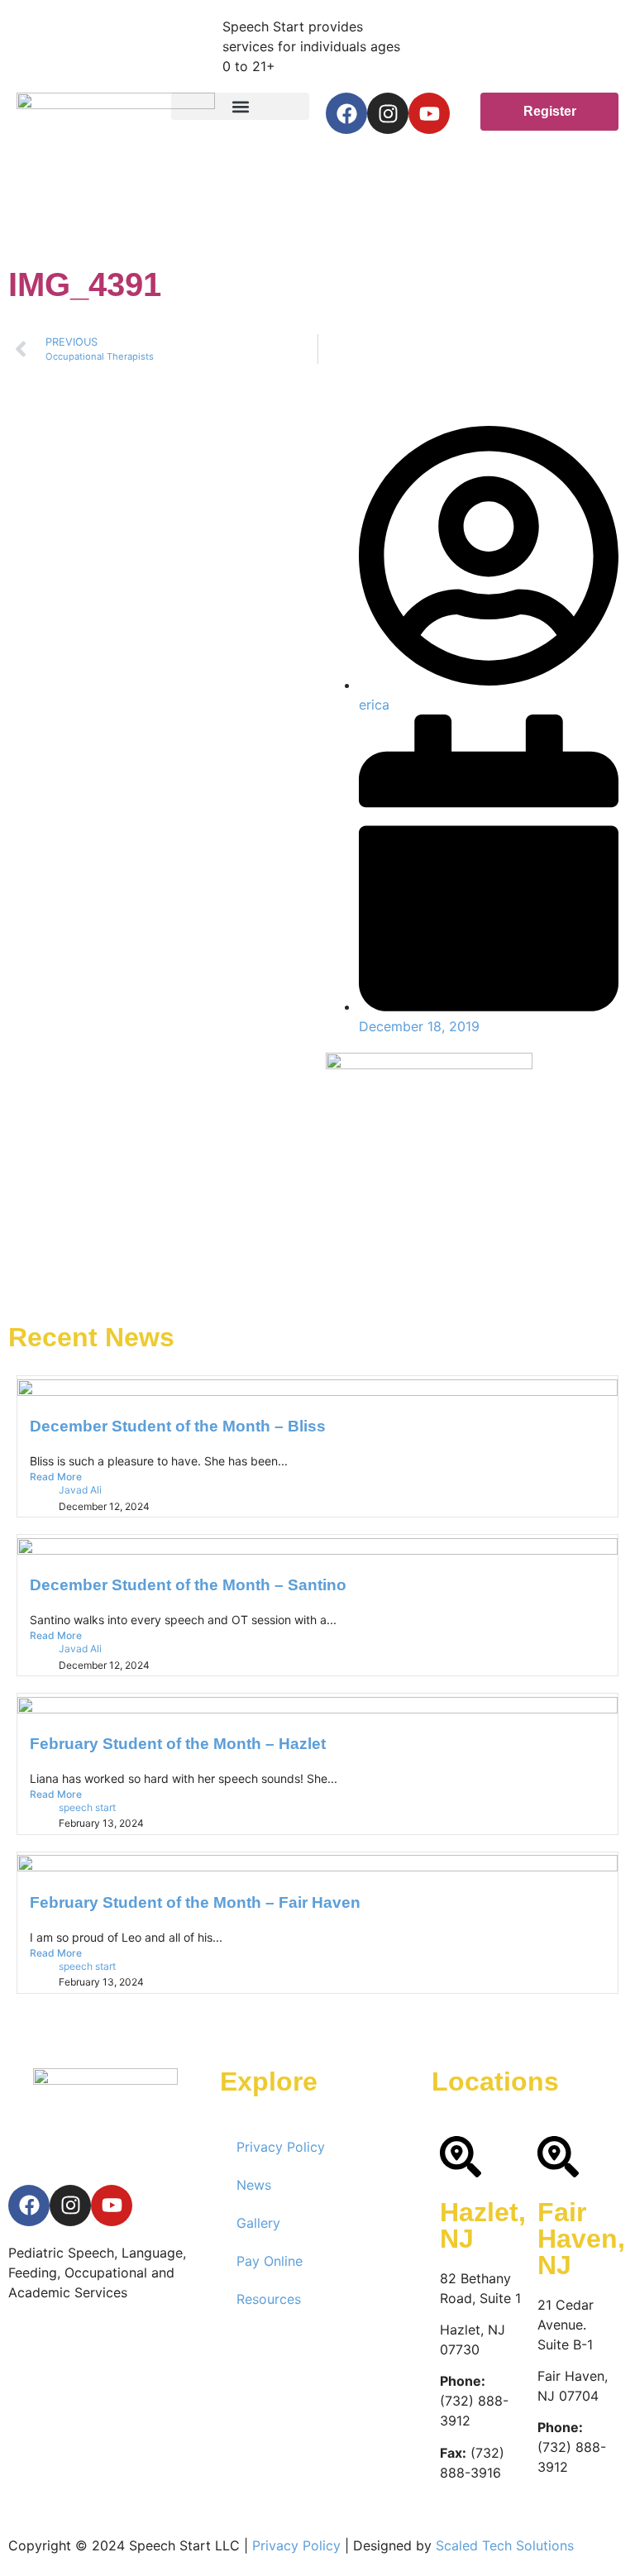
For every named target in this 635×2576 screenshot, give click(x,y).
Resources (269, 2299)
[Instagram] (388, 113)
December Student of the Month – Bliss (178, 1426)
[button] (240, 106)
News (254, 2185)
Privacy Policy (281, 2147)
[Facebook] (346, 113)
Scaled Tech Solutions (505, 2545)
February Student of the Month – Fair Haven (195, 1902)
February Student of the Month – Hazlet (178, 1744)
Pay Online (270, 2261)
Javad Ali (80, 1490)
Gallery (258, 2223)
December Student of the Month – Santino (188, 1585)
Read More (56, 1477)
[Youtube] (429, 113)
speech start (87, 1807)
